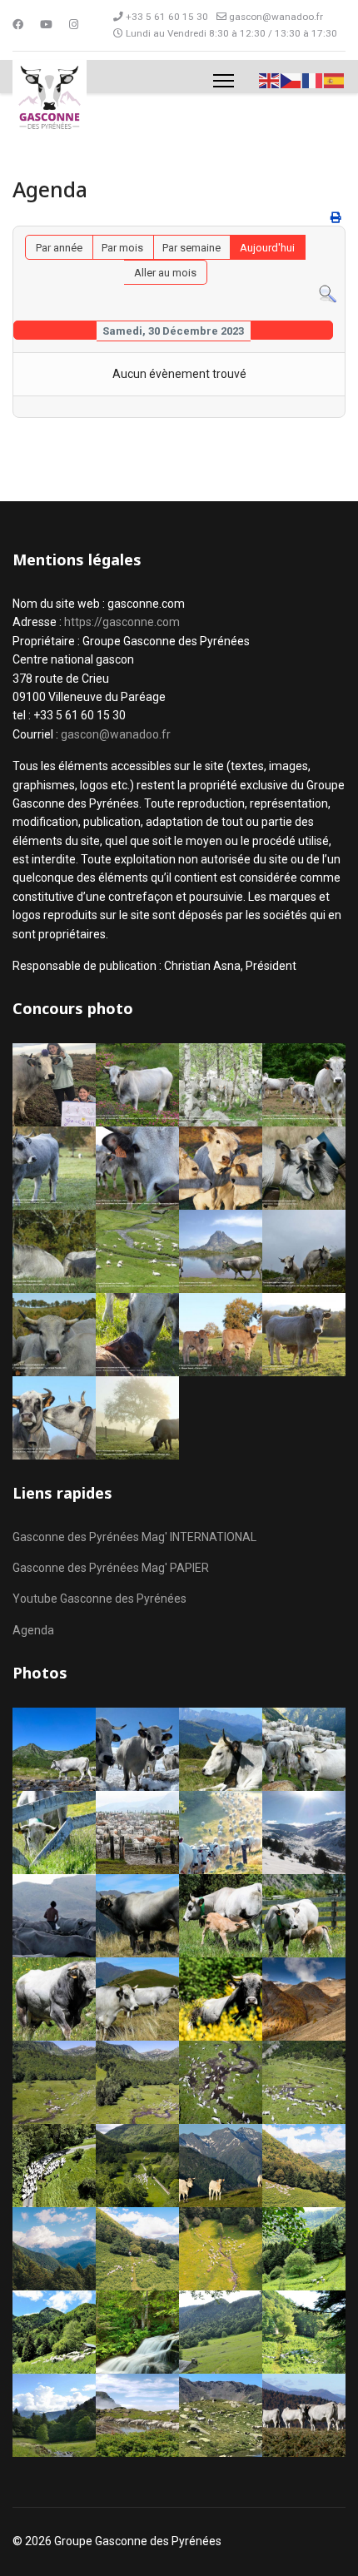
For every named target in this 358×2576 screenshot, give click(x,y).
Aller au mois (165, 273)
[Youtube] (46, 25)
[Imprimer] (336, 218)
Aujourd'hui (267, 248)
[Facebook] (18, 25)
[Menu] (224, 81)
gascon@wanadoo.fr (276, 17)
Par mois (122, 248)
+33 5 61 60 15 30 (167, 17)
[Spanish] (335, 80)
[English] (270, 80)
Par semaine (191, 248)
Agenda (33, 1630)
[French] (313, 80)
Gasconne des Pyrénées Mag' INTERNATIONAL (134, 1537)
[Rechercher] (328, 294)
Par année (59, 248)
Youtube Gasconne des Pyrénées (99, 1599)
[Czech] (291, 80)
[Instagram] (74, 25)
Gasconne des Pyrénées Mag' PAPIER (111, 1568)
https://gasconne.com (122, 622)
